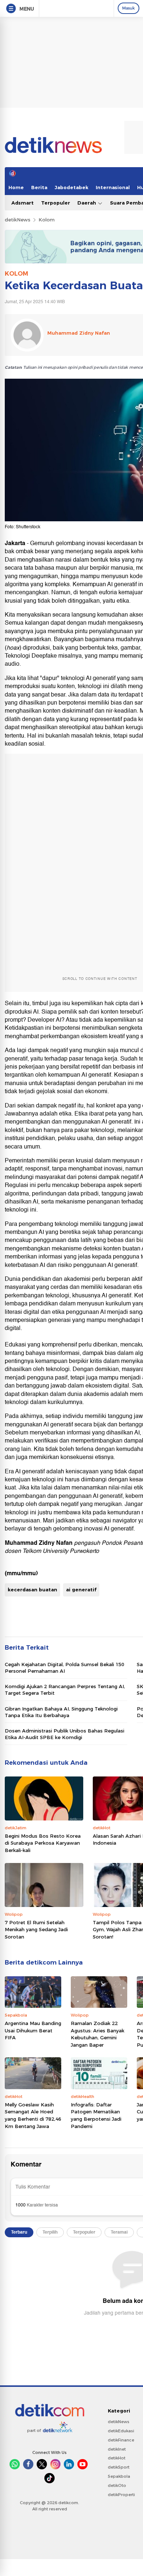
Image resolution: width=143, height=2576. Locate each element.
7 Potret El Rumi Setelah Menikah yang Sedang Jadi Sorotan (36, 1930)
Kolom (47, 220)
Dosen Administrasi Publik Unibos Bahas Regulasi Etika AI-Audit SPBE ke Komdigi (65, 1734)
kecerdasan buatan (32, 1590)
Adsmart (23, 203)
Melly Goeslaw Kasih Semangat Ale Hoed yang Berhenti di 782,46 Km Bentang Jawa (33, 2115)
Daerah (87, 203)
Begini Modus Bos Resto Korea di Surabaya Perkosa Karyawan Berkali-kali (43, 1843)
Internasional (113, 187)
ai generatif (81, 1590)
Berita (39, 187)
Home (16, 187)
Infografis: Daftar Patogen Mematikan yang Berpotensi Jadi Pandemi (96, 2115)
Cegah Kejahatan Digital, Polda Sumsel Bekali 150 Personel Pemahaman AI (65, 1668)
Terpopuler (56, 203)
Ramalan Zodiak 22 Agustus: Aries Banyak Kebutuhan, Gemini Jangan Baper (98, 2034)
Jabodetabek (71, 187)
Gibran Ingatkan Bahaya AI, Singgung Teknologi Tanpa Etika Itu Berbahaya (61, 1712)
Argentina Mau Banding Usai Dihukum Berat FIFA (33, 2030)
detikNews (18, 220)
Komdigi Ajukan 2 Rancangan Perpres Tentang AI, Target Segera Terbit (65, 1690)
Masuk (129, 8)
